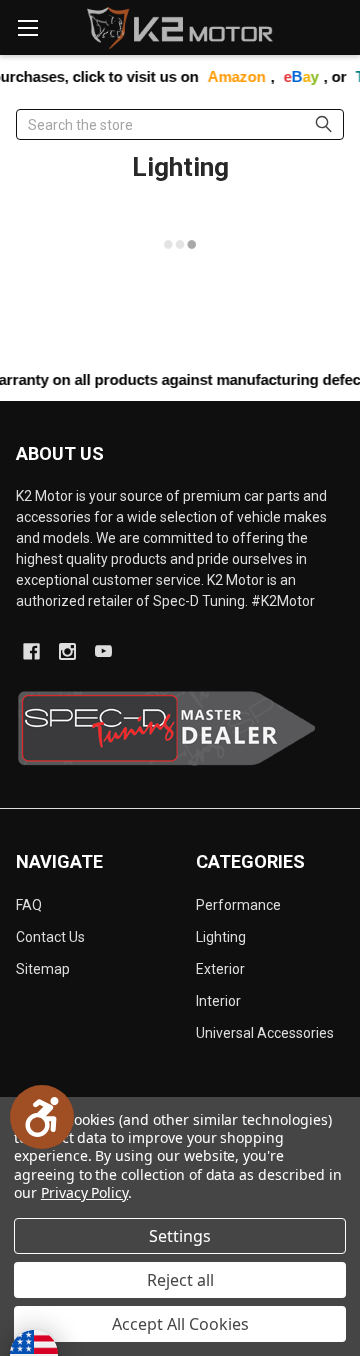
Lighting (221, 937)
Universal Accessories (265, 1033)
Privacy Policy (84, 1192)
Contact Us (50, 937)
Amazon (227, 76)
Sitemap (43, 969)
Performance (238, 905)
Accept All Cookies (180, 1324)
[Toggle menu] (27, 27)
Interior (218, 1001)
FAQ (29, 905)
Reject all (180, 1280)
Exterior (220, 969)
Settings (180, 1236)
